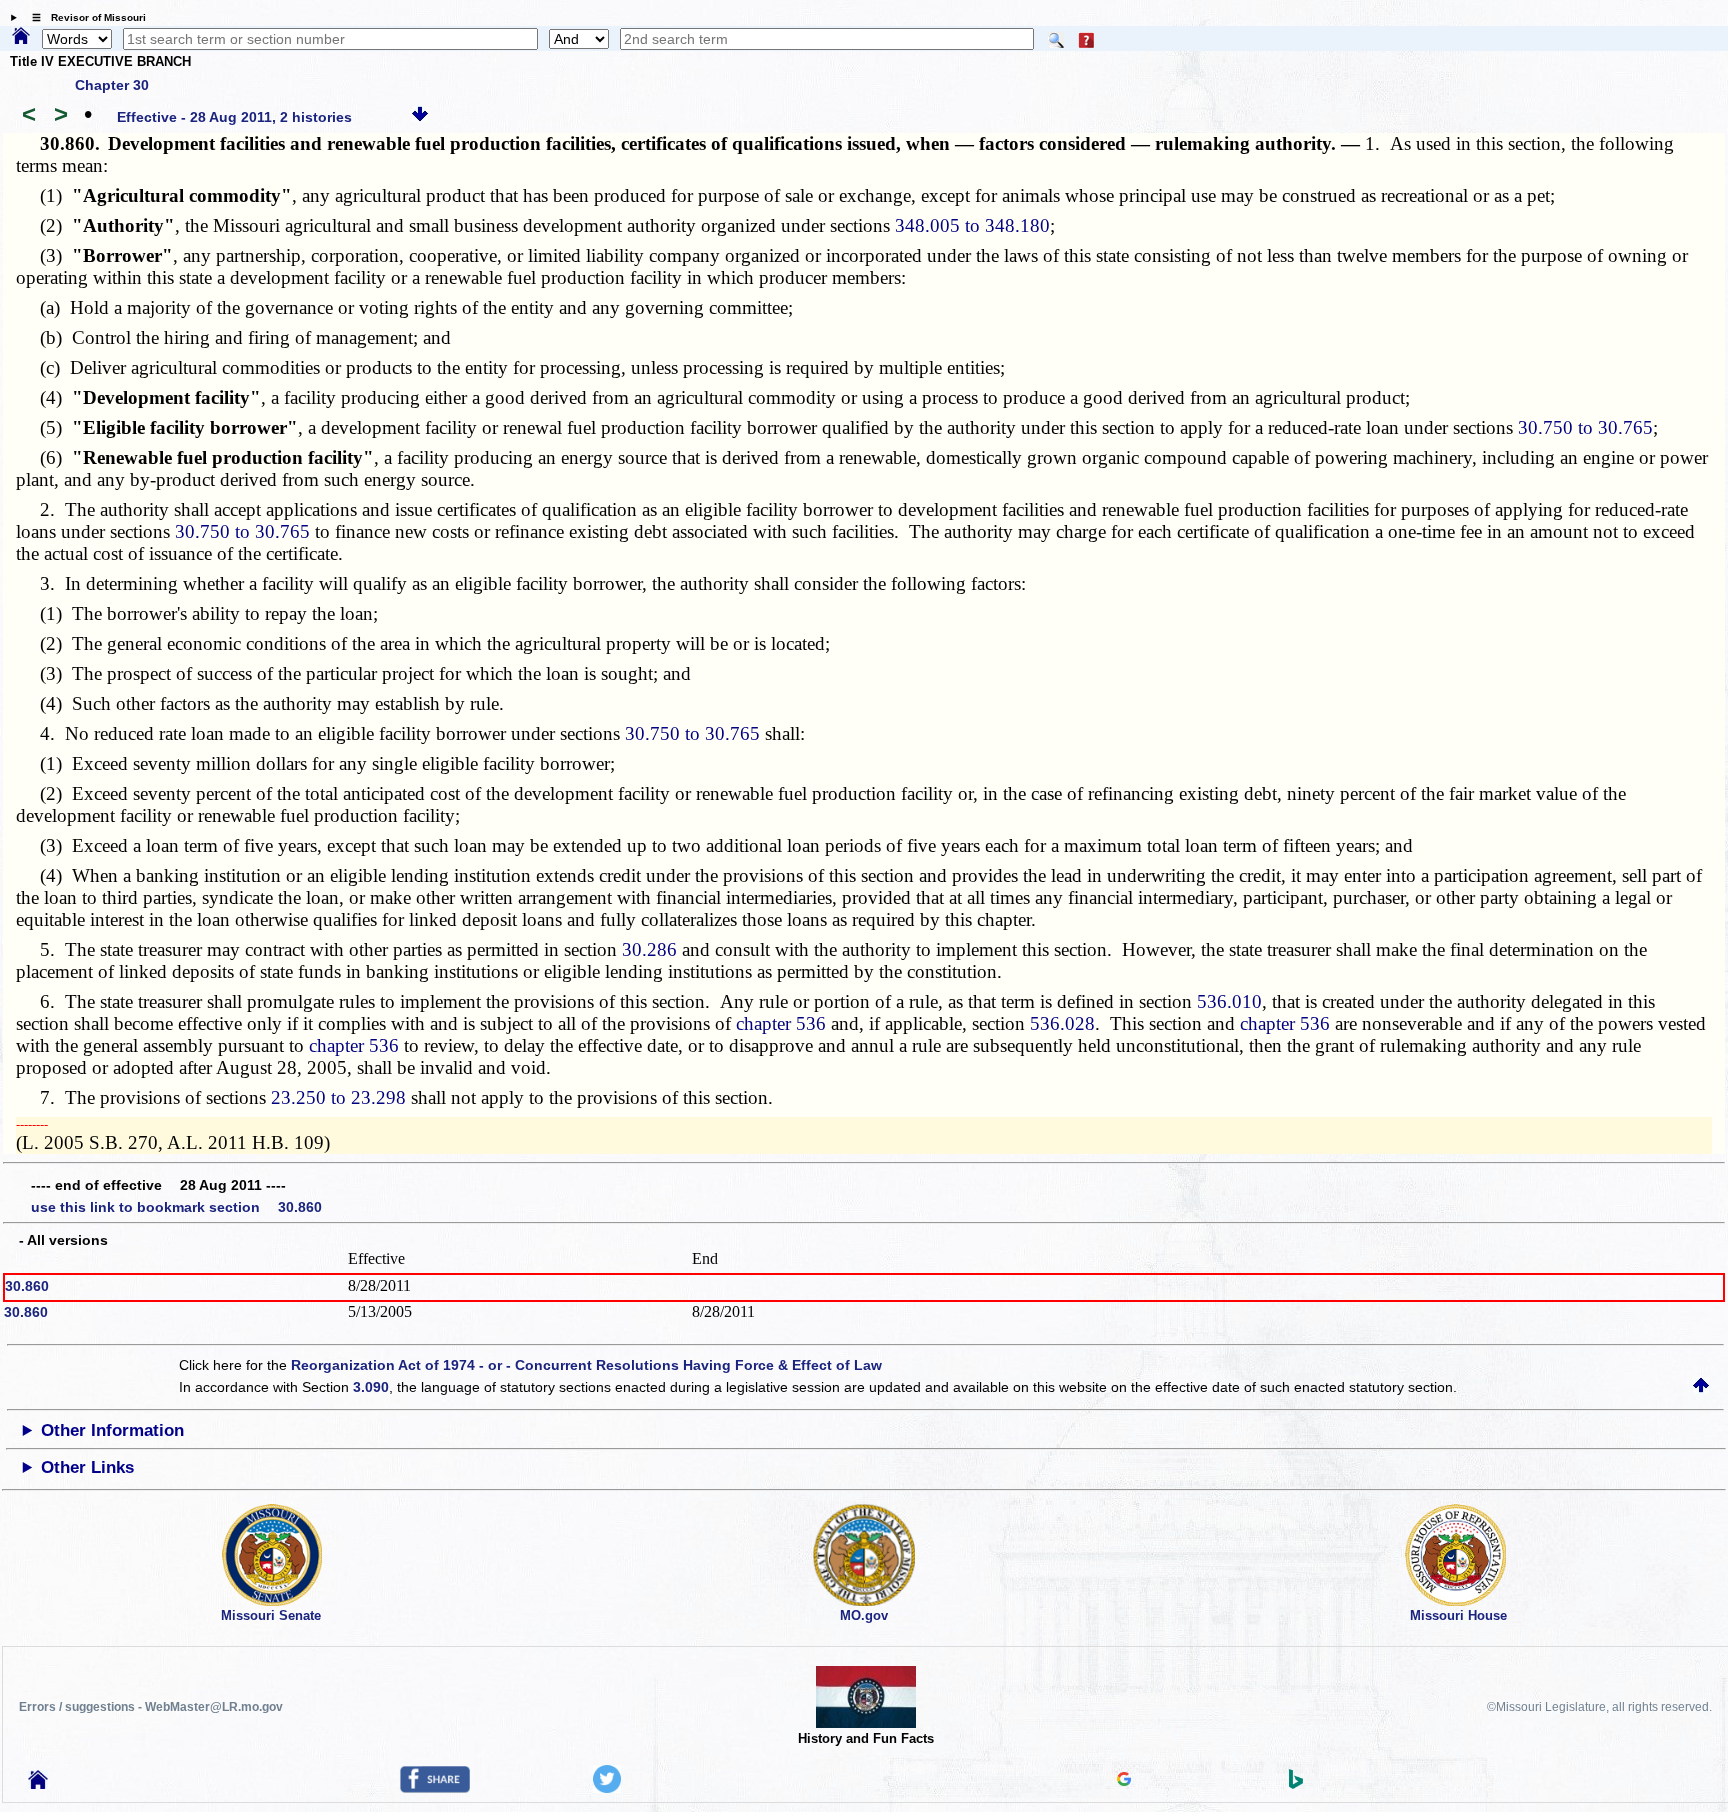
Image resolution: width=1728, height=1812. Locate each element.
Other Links (87, 1467)
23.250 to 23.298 (338, 1097)
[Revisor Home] (38, 1784)
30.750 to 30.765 (1585, 427)
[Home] (21, 37)
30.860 (27, 1286)
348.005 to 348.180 (972, 225)
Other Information (112, 1430)
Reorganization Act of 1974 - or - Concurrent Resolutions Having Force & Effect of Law (586, 1365)
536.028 (1062, 1023)
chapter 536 (781, 1023)
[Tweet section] (607, 1788)
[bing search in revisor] (1296, 1784)
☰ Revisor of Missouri (84, 17)
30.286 (649, 949)
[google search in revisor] (1124, 1781)
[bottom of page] (420, 117)
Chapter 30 (112, 85)
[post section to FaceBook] (435, 1788)
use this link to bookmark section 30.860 (176, 1207)
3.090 (371, 1387)
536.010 (1229, 1001)
